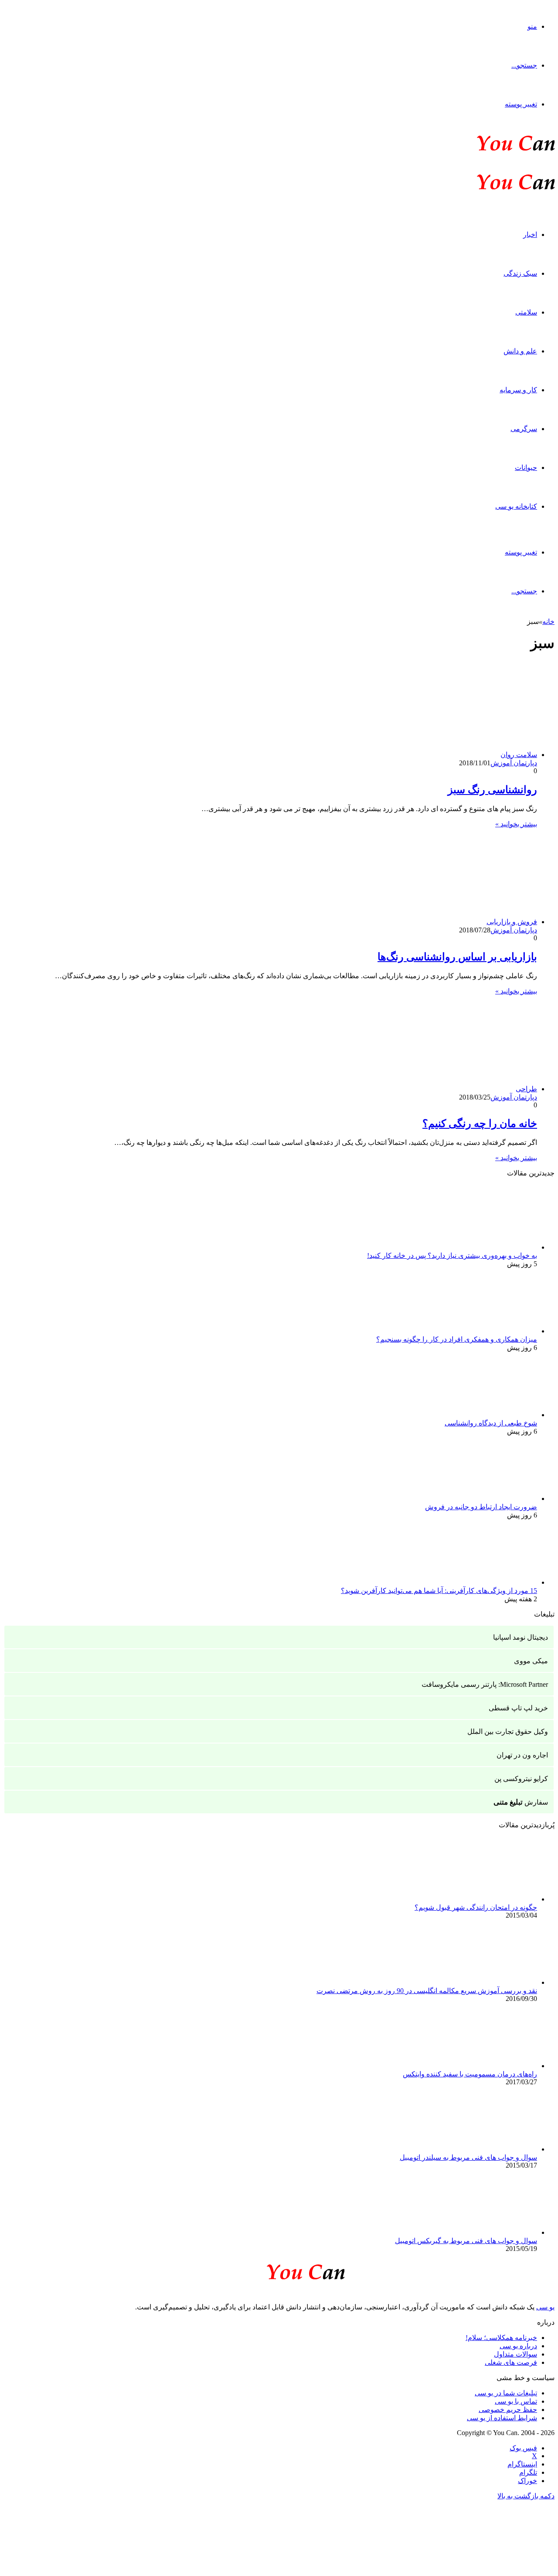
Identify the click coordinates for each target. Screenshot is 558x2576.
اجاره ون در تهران (522, 1755)
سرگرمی (524, 429)
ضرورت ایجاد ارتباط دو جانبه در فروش (481, 1507)
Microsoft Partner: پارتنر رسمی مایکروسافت (485, 1684)
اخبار (530, 235)
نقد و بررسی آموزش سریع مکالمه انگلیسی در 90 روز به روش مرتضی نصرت (427, 1991)
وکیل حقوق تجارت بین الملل (508, 1732)
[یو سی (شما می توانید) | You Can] (279, 2270)
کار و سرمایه (518, 390)
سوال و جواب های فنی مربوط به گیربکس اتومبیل (466, 2241)
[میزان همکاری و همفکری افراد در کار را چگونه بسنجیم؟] (489, 1331)
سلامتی (526, 312)
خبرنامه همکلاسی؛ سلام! (501, 2338)
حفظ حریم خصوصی (508, 2410)
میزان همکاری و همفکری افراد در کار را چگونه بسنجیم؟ (457, 1339)
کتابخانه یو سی (516, 506)
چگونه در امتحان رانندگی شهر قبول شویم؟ (476, 1907)
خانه (548, 622)
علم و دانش (520, 351)
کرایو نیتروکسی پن (521, 1779)
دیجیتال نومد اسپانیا (521, 1637)
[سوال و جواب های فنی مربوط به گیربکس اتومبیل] (489, 2232)
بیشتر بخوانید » (516, 824)
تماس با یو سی (516, 2401)
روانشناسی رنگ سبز (492, 790)
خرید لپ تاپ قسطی (518, 1708)
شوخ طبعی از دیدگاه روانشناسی (491, 1423)
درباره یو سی (518, 2346)
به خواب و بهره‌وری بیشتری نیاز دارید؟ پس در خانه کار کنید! (452, 1255)
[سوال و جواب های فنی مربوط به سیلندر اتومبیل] (489, 2149)
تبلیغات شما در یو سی (506, 2393)
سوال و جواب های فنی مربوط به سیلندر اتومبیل (468, 2157)
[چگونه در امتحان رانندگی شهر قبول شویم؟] (489, 1899)
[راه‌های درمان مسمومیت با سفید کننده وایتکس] (489, 2066)
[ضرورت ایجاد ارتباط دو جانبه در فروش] (489, 1499)
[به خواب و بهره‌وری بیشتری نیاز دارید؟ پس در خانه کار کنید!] (489, 1247)
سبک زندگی (520, 273)
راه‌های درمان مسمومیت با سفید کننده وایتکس (470, 2074)
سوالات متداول (515, 2354)
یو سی (545, 2307)
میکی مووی (531, 1661)
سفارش (521, 1802)
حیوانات (526, 468)
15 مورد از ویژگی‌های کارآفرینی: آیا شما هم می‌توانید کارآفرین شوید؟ (439, 1591)
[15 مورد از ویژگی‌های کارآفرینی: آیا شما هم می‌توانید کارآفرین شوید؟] (489, 1582)
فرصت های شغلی (511, 2362)
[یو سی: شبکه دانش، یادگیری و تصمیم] (489, 150)
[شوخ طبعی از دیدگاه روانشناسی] (489, 1415)
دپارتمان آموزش (514, 763)
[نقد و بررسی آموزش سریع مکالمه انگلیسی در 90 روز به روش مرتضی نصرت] (489, 1982)
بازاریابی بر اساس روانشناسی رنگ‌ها (457, 957)
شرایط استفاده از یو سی (502, 2418)
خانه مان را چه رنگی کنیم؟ (480, 1124)
